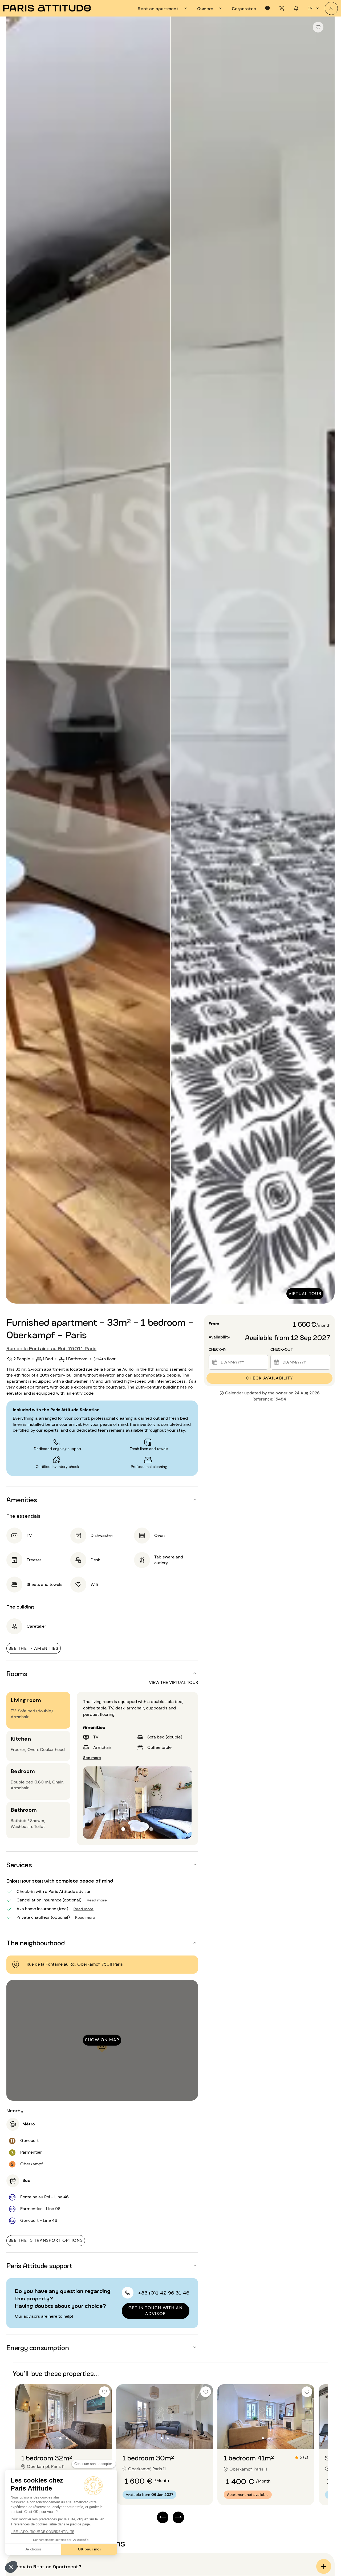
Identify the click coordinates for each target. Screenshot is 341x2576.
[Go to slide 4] (151, 1829)
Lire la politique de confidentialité (42, 2532)
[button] (11, 2567)
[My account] (331, 8)
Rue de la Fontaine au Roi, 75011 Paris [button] (51, 1348)
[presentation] (163, 8)
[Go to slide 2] (133, 1829)
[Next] (326, 660)
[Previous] (15, 660)
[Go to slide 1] (123, 1829)
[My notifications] (296, 8)
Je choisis (33, 2549)
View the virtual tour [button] (173, 1682)
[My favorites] (267, 8)
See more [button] (92, 1757)
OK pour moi (89, 2549)
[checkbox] (318, 27)
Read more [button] (97, 1900)
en (310, 8)
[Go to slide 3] (142, 1829)
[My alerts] (282, 8)
